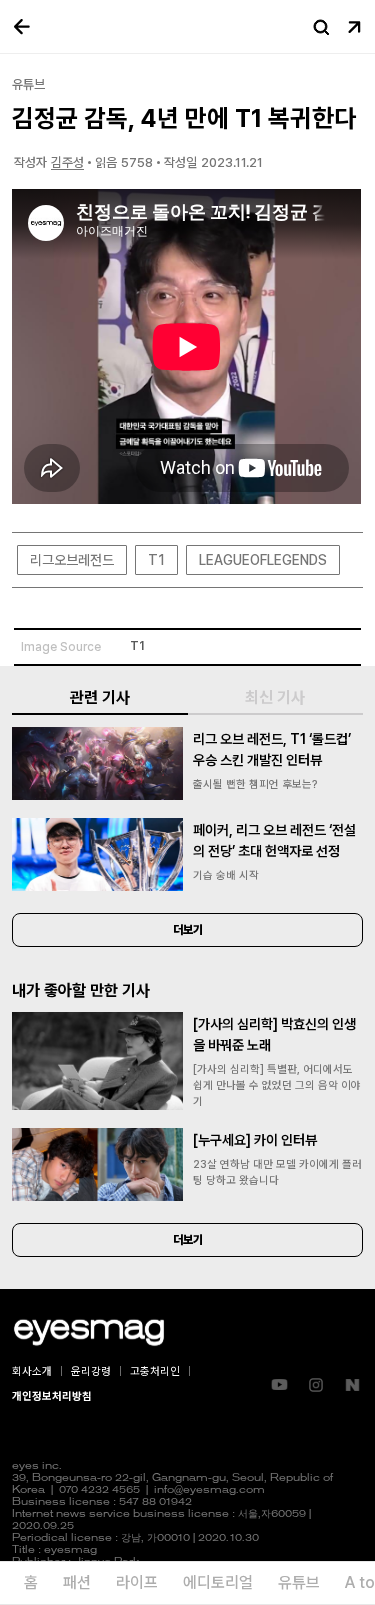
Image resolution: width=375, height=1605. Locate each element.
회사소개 (32, 1371)
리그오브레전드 (72, 560)
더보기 (188, 930)
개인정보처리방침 (52, 1396)
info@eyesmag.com (209, 1490)
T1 (156, 560)
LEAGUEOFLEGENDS (263, 560)
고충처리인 (155, 1371)
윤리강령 (91, 1371)
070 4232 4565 (99, 1490)
